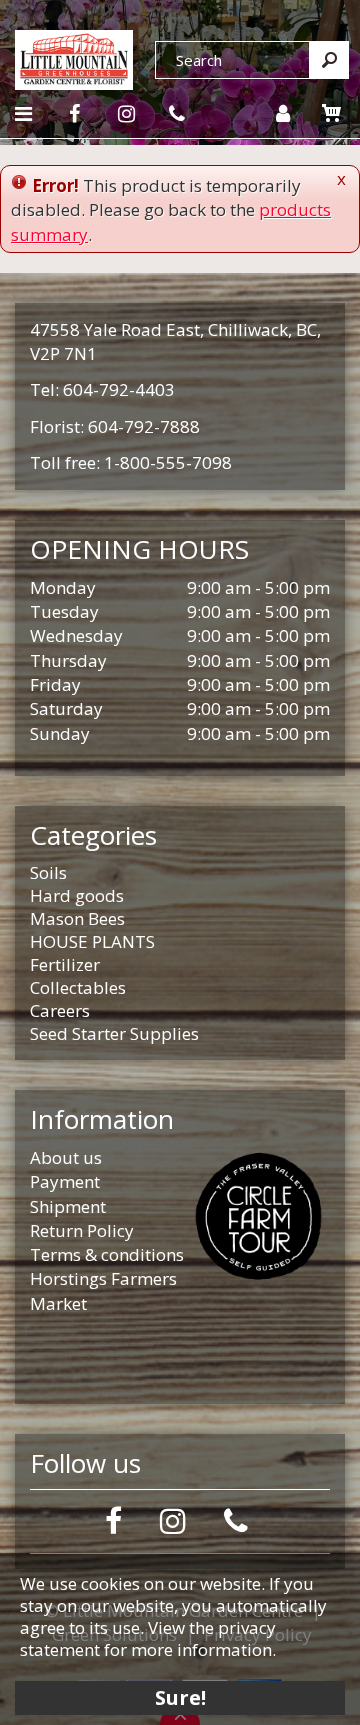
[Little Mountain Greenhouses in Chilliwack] (74, 57)
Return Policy (82, 1230)
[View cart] (332, 113)
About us (66, 1157)
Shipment (68, 1206)
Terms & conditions (107, 1254)
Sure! (180, 1697)
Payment (65, 1181)
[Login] (282, 114)
